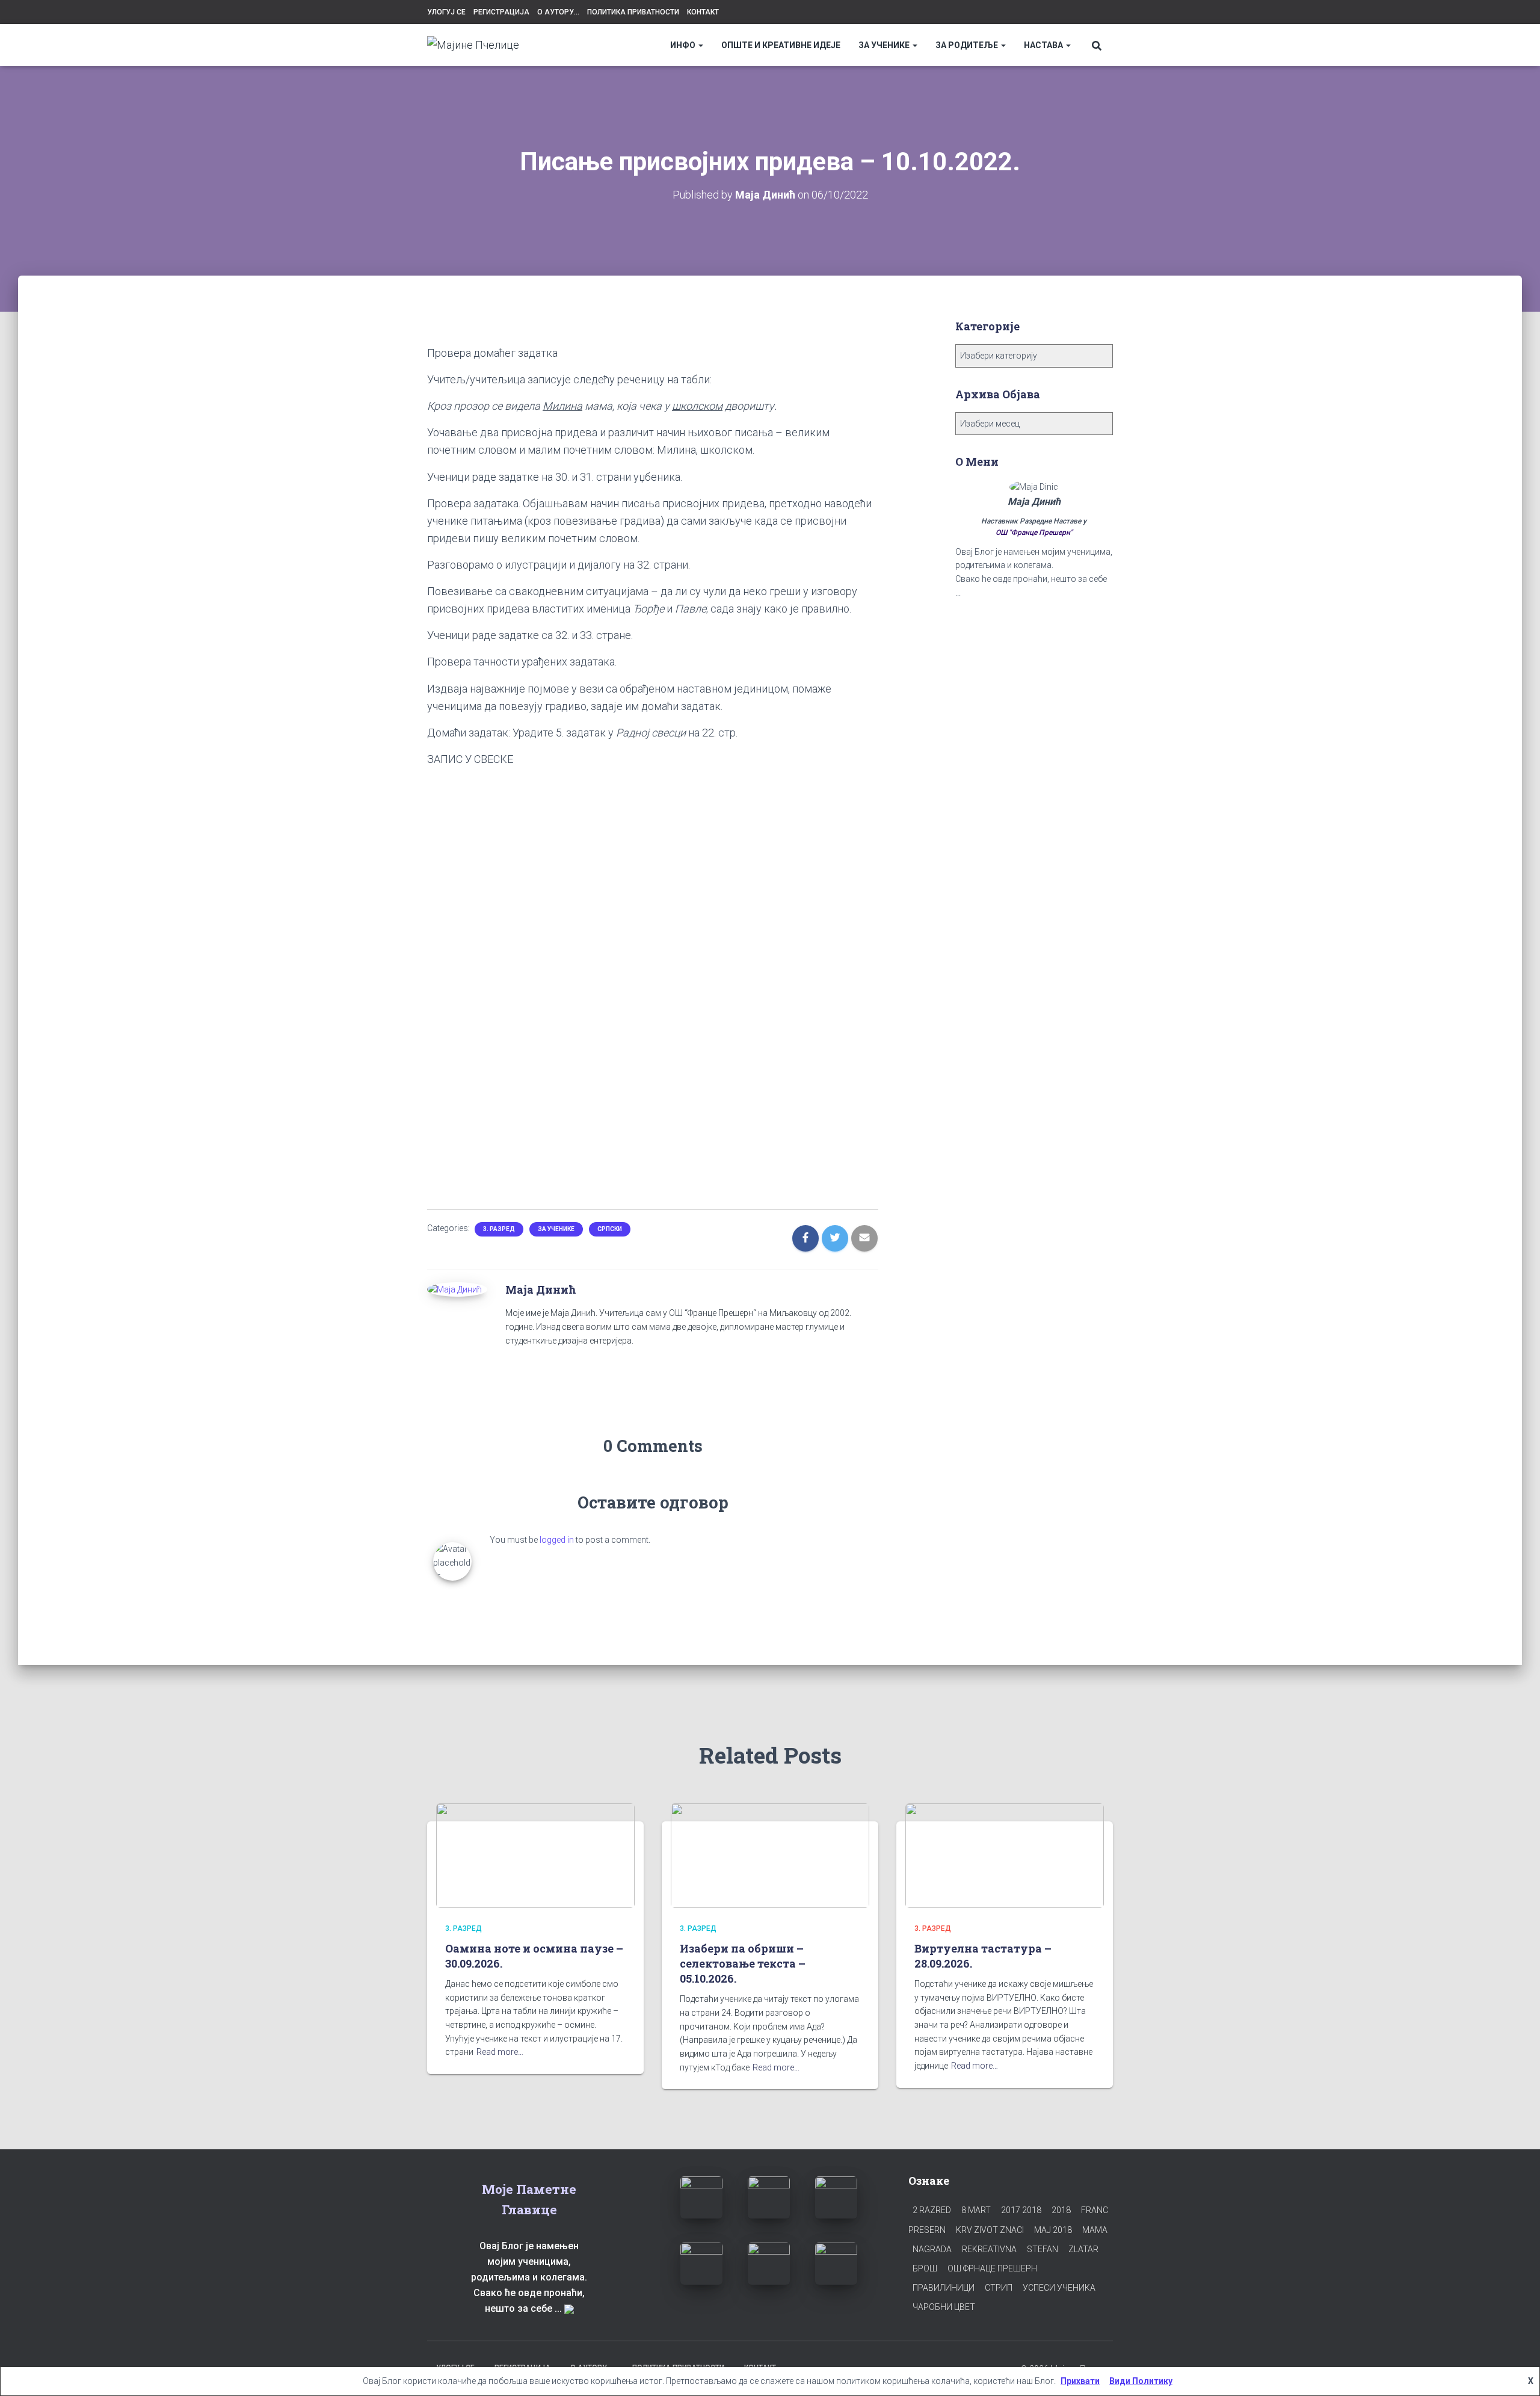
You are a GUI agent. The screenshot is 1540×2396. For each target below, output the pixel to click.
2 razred (932, 2210)
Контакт (703, 12)
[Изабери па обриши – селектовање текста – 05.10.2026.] (770, 1855)
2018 (1061, 2210)
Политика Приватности (633, 12)
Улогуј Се (446, 12)
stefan (1043, 2249)
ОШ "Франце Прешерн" (1034, 533)
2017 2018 (1021, 2210)
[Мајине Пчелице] (473, 45)
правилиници (944, 2288)
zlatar (1083, 2249)
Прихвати (1080, 2381)
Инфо (684, 45)
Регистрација (501, 12)
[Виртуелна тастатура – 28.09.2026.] (1005, 1855)
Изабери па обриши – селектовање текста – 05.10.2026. (743, 1963)
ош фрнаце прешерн (992, 2268)
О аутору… (558, 12)
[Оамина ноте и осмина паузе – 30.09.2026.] (535, 1855)
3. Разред (499, 1229)
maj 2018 (1053, 2230)
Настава (1044, 45)
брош (925, 2268)
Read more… (500, 2052)
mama (1095, 2230)
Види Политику (1141, 2381)
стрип (999, 2288)
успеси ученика (1059, 2288)
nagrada (932, 2249)
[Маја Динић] (454, 1289)
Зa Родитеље (968, 45)
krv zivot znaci (990, 2230)
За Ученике (885, 45)
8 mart (976, 2210)
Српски (610, 1229)
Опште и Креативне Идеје (781, 45)
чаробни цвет (944, 2307)
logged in (557, 1540)
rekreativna (989, 2249)
